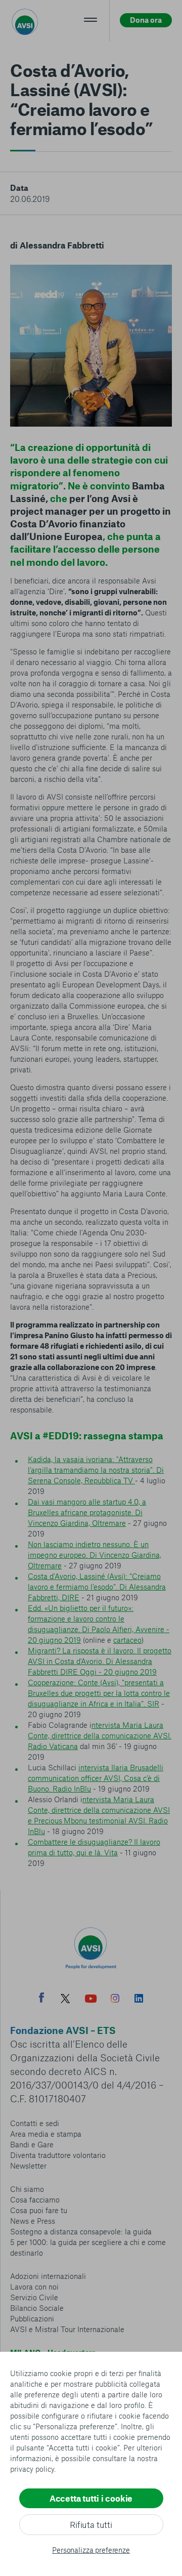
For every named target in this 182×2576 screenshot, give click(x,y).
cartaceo (127, 1640)
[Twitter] (65, 2000)
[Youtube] (91, 2000)
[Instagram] (115, 2000)
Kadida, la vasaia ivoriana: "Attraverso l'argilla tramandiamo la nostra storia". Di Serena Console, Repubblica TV (96, 1470)
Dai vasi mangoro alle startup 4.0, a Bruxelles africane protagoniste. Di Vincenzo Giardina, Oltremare (87, 1512)
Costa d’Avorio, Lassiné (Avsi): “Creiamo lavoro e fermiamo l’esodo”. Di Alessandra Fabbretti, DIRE (97, 1587)
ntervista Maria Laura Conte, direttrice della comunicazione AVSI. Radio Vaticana (100, 1735)
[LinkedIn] (139, 2000)
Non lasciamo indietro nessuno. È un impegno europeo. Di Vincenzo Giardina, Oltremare (95, 1555)
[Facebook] (41, 1999)
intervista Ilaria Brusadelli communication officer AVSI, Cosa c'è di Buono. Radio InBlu (96, 1778)
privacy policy (32, 2469)
